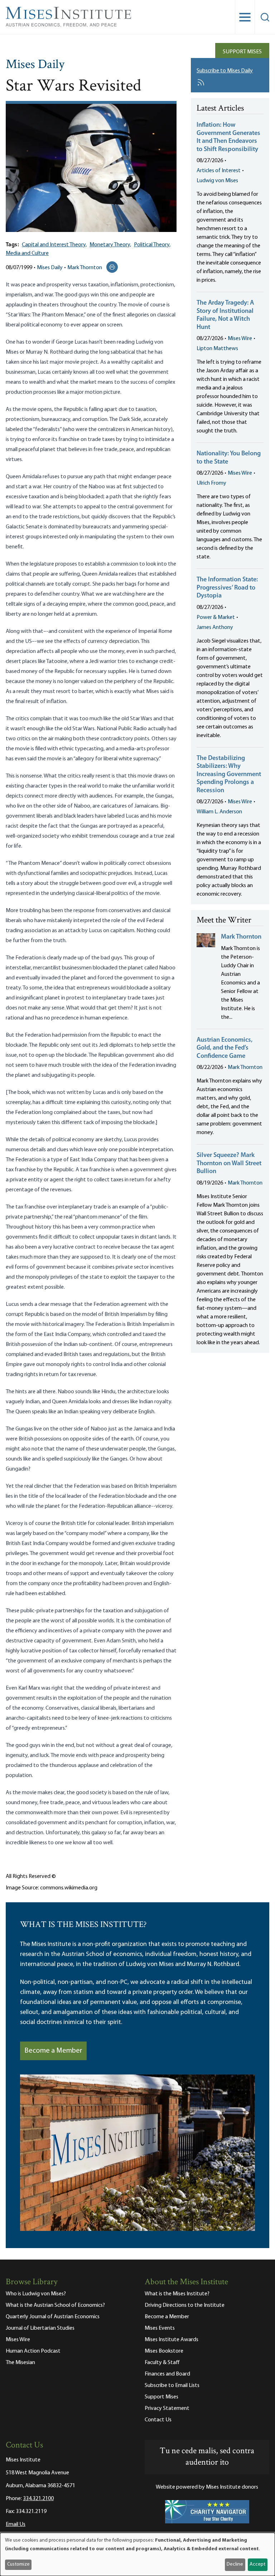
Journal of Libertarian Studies (40, 2328)
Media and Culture (27, 253)
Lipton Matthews (217, 349)
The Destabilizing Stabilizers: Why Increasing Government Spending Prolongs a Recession (229, 775)
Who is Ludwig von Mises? (36, 2294)
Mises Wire (240, 339)
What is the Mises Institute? (177, 2294)
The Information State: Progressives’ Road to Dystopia (227, 588)
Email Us (16, 2524)
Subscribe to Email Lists (172, 2386)
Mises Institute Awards (172, 2340)
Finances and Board (167, 2374)
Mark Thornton (85, 268)
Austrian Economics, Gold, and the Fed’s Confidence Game (225, 1048)
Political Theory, (152, 245)
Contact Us (158, 2420)
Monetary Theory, (110, 245)
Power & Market (216, 618)
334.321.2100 (38, 2499)
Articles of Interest (219, 171)
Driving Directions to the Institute (185, 2305)
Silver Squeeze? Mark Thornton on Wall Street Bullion (229, 1164)
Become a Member (53, 2051)
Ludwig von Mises (217, 181)
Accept (257, 2564)
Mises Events (160, 2328)
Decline (235, 2564)
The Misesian (20, 2363)
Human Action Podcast (33, 2351)
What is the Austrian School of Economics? (55, 2305)
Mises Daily (35, 65)
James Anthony (215, 628)
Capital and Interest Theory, (54, 245)
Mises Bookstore (164, 2351)
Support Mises (242, 52)
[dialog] (137, 2554)
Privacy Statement (167, 2408)
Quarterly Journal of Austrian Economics (53, 2317)
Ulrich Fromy (211, 483)
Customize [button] (18, 2564)
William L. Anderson (219, 812)
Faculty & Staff (162, 2363)
